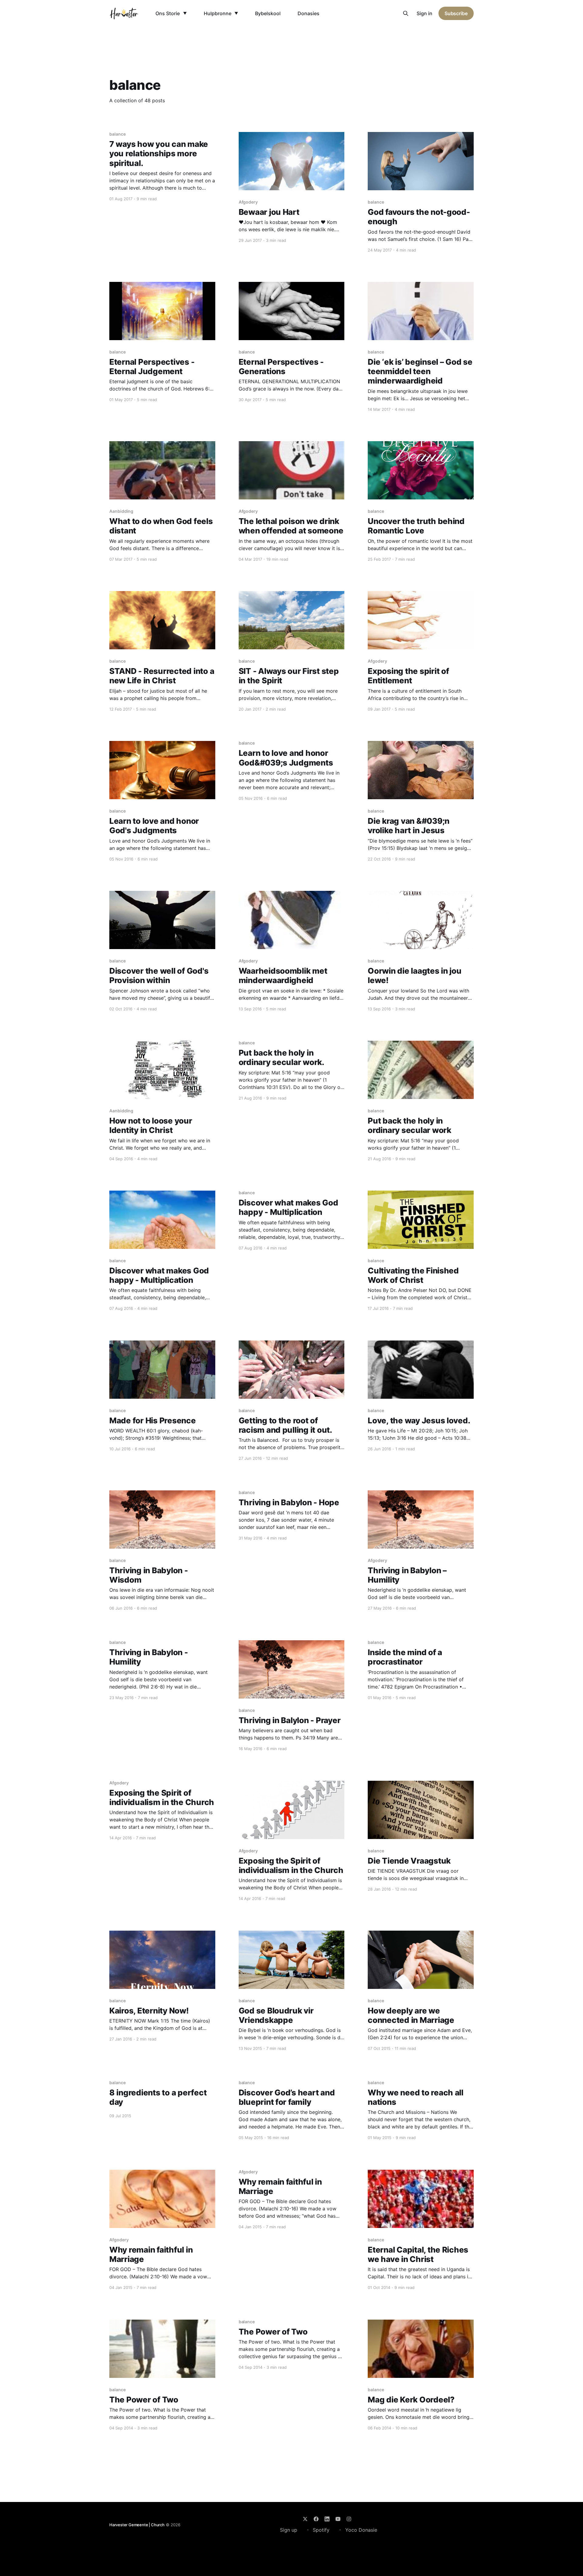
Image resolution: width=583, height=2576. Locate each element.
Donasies (309, 13)
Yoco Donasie (361, 2530)
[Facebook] (316, 2519)
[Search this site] (406, 13)
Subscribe (456, 13)
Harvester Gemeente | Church (137, 2525)
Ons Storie (168, 13)
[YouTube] (338, 2519)
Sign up (289, 2530)
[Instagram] (349, 2519)
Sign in (424, 13)
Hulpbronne (218, 13)
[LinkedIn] (327, 2519)
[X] (305, 2519)
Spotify (321, 2530)
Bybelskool (268, 13)
